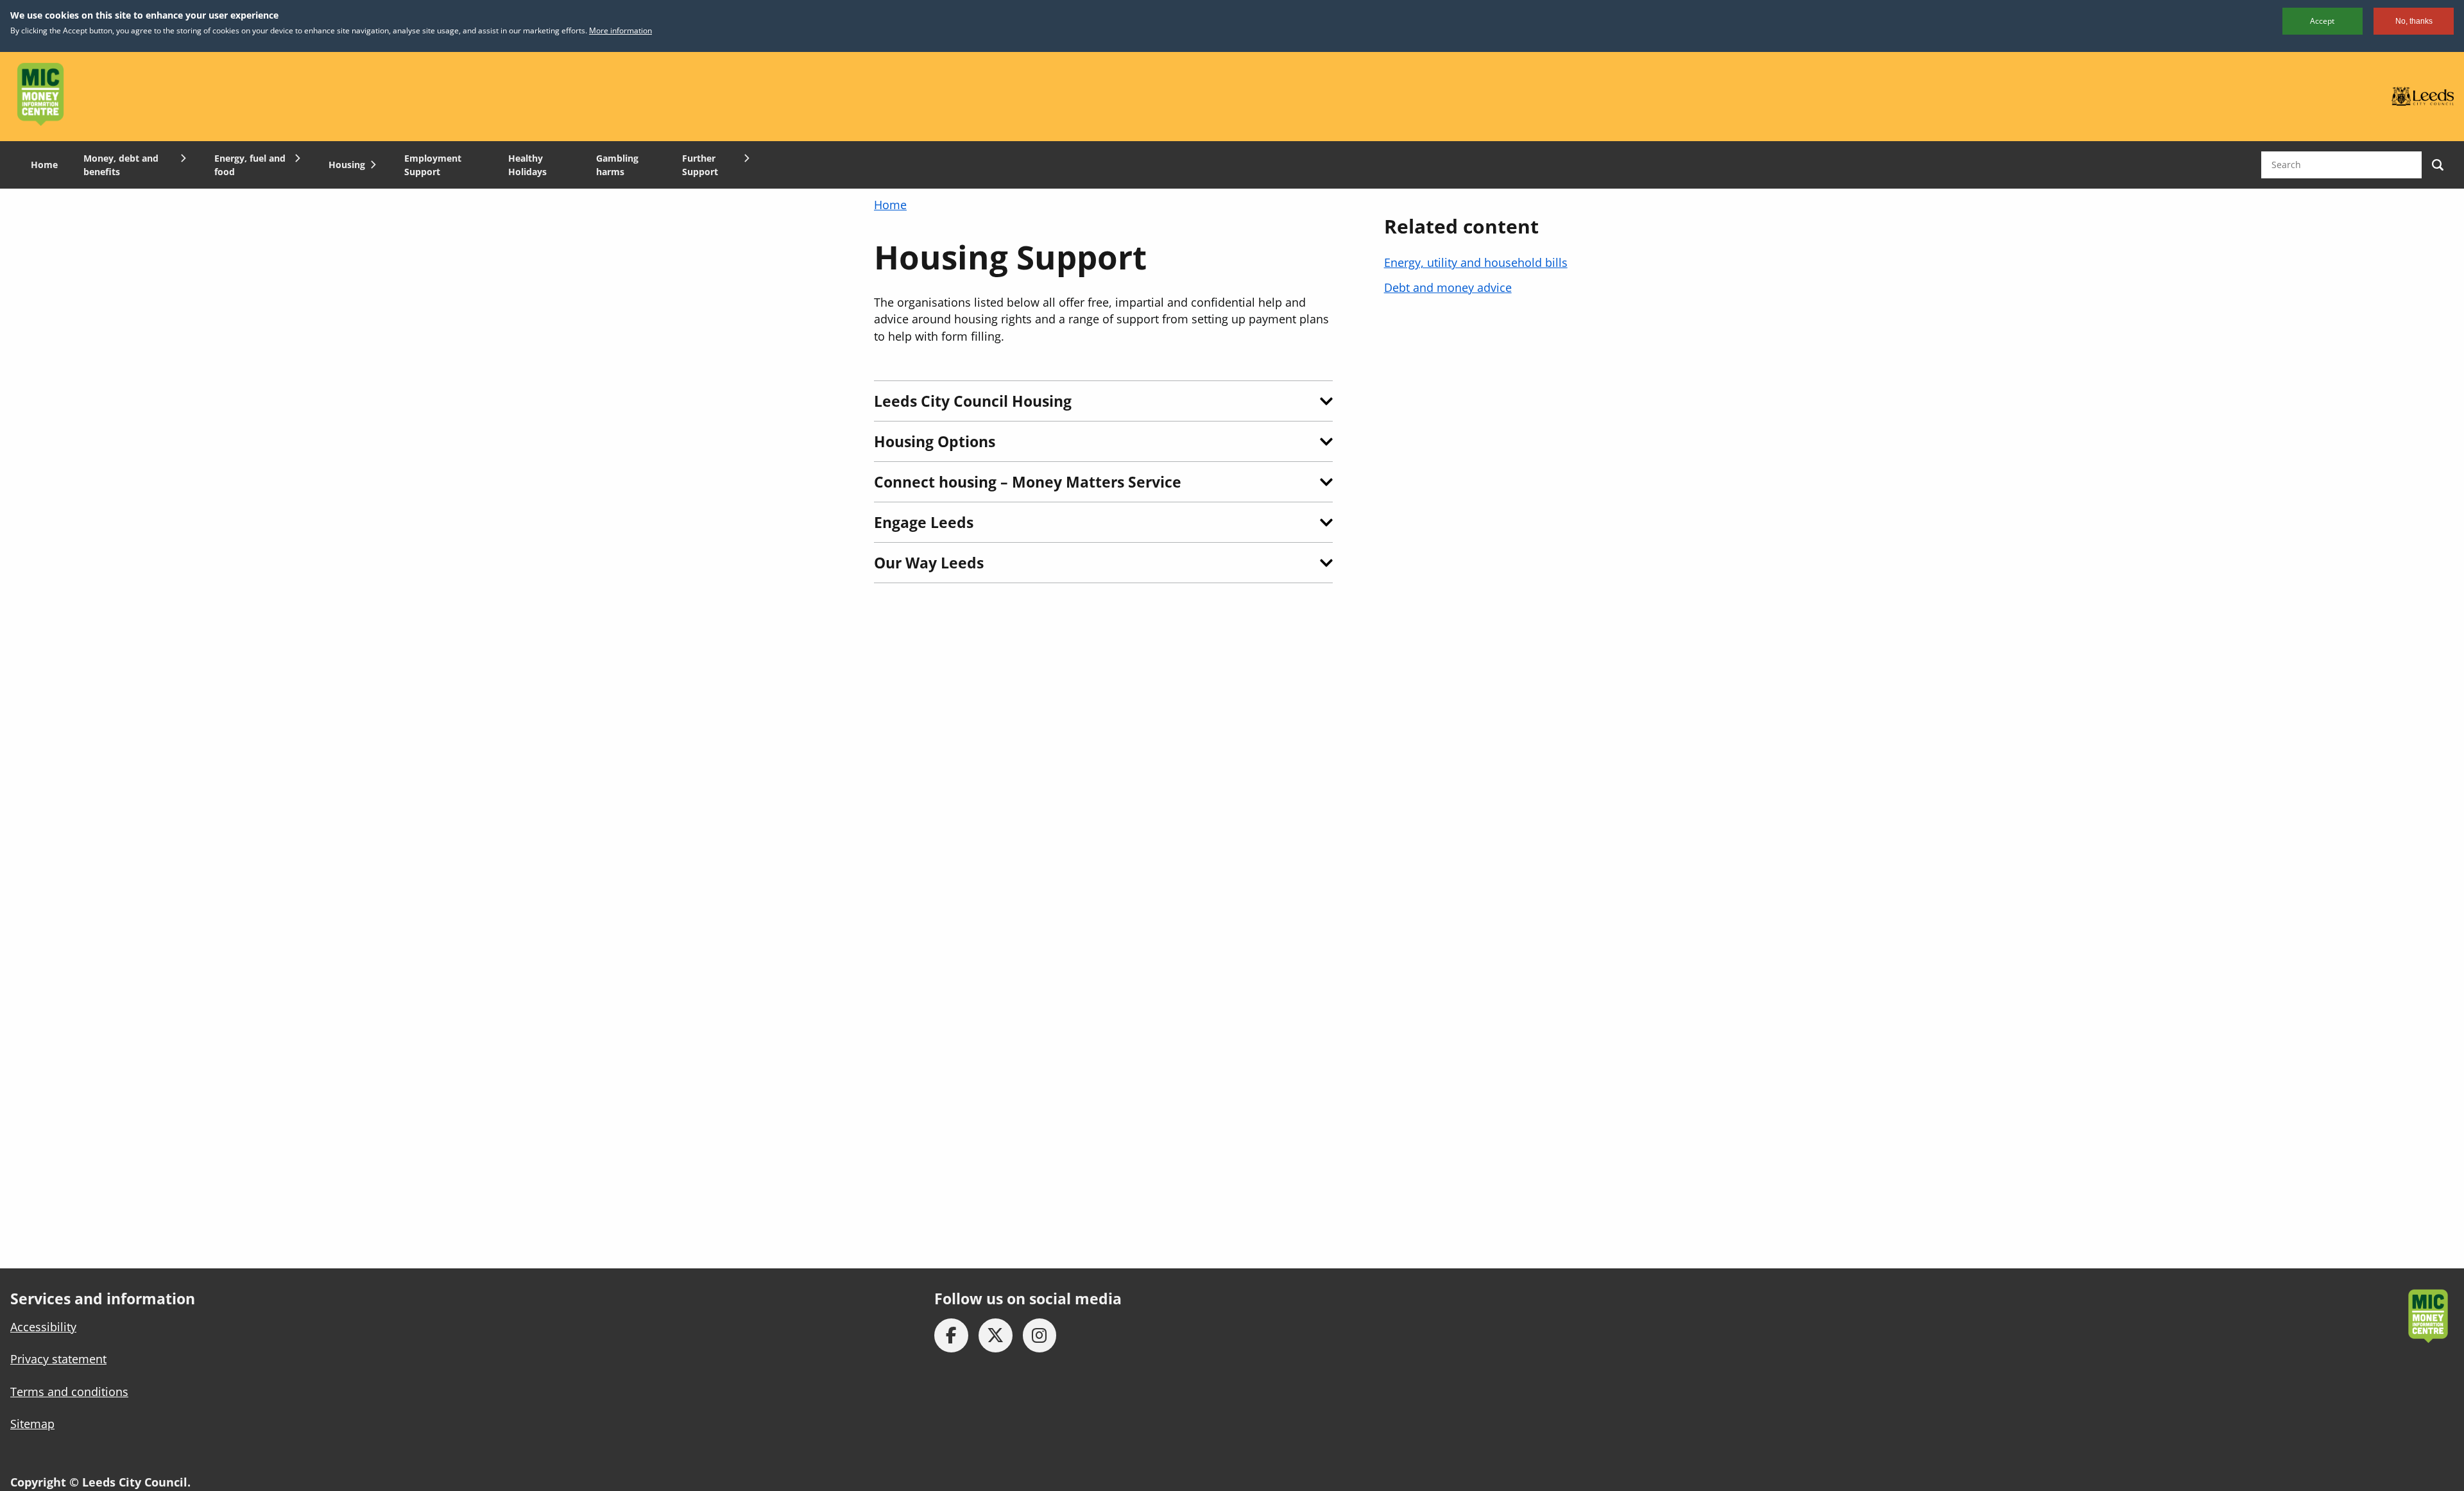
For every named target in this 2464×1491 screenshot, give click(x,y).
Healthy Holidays (527, 165)
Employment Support (433, 165)
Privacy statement (58, 1359)
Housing (347, 165)
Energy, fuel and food (250, 165)
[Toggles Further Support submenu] (745, 158)
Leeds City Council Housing (973, 401)
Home (44, 165)
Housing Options (935, 441)
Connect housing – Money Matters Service (1028, 482)
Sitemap (32, 1424)
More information (620, 30)
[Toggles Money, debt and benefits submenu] (182, 158)
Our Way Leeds (929, 563)
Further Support (700, 165)
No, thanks (2414, 21)
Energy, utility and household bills (1476, 262)
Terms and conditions (69, 1392)
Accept (2322, 21)
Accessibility (43, 1327)
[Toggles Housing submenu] (372, 165)
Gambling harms (617, 165)
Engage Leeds (924, 522)
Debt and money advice (1448, 287)
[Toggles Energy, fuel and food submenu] (296, 158)
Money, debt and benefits (121, 165)
